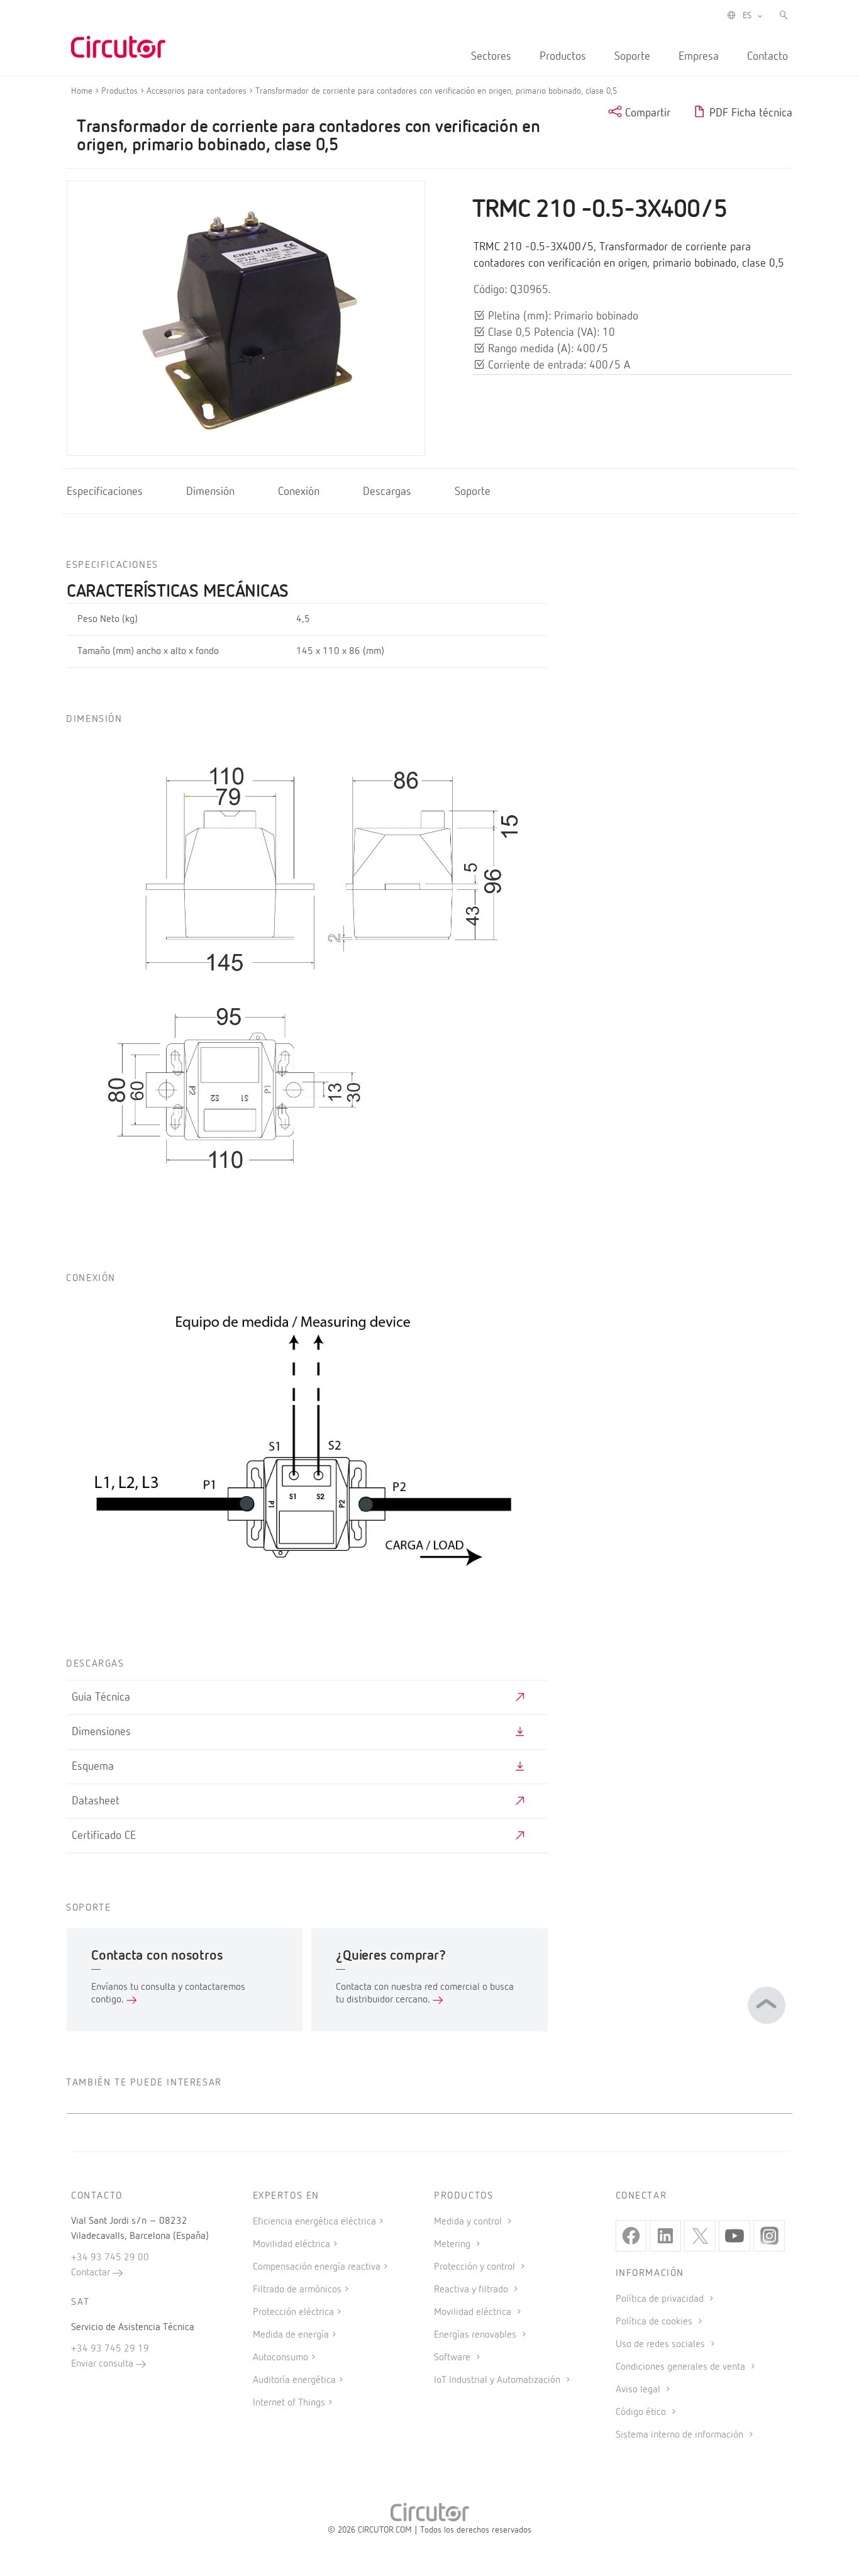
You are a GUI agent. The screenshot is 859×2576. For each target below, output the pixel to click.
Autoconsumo (280, 2358)
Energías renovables (476, 2335)
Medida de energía (291, 2335)
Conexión (299, 492)
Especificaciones (105, 492)
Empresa (699, 57)
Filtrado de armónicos (297, 2290)
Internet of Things (289, 2403)
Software (453, 2358)
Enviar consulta (103, 2364)
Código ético (642, 2412)
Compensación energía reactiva (317, 2267)
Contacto (768, 57)
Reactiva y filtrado (472, 2290)
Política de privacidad (661, 2299)
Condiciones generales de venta (682, 2367)
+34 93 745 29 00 (110, 2258)
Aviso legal (639, 2390)
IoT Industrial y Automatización (498, 2380)
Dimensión (210, 492)
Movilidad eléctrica (291, 2245)
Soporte (632, 57)
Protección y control (476, 2267)
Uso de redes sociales (662, 2345)
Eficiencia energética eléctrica (314, 2222)
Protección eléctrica (293, 2312)
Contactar (92, 2273)
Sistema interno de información (681, 2435)
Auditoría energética (294, 2380)
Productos (563, 57)
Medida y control (469, 2222)
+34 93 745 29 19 (110, 2349)
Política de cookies (655, 2322)
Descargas (387, 492)
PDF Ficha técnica (749, 113)
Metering (453, 2245)
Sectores (491, 57)
